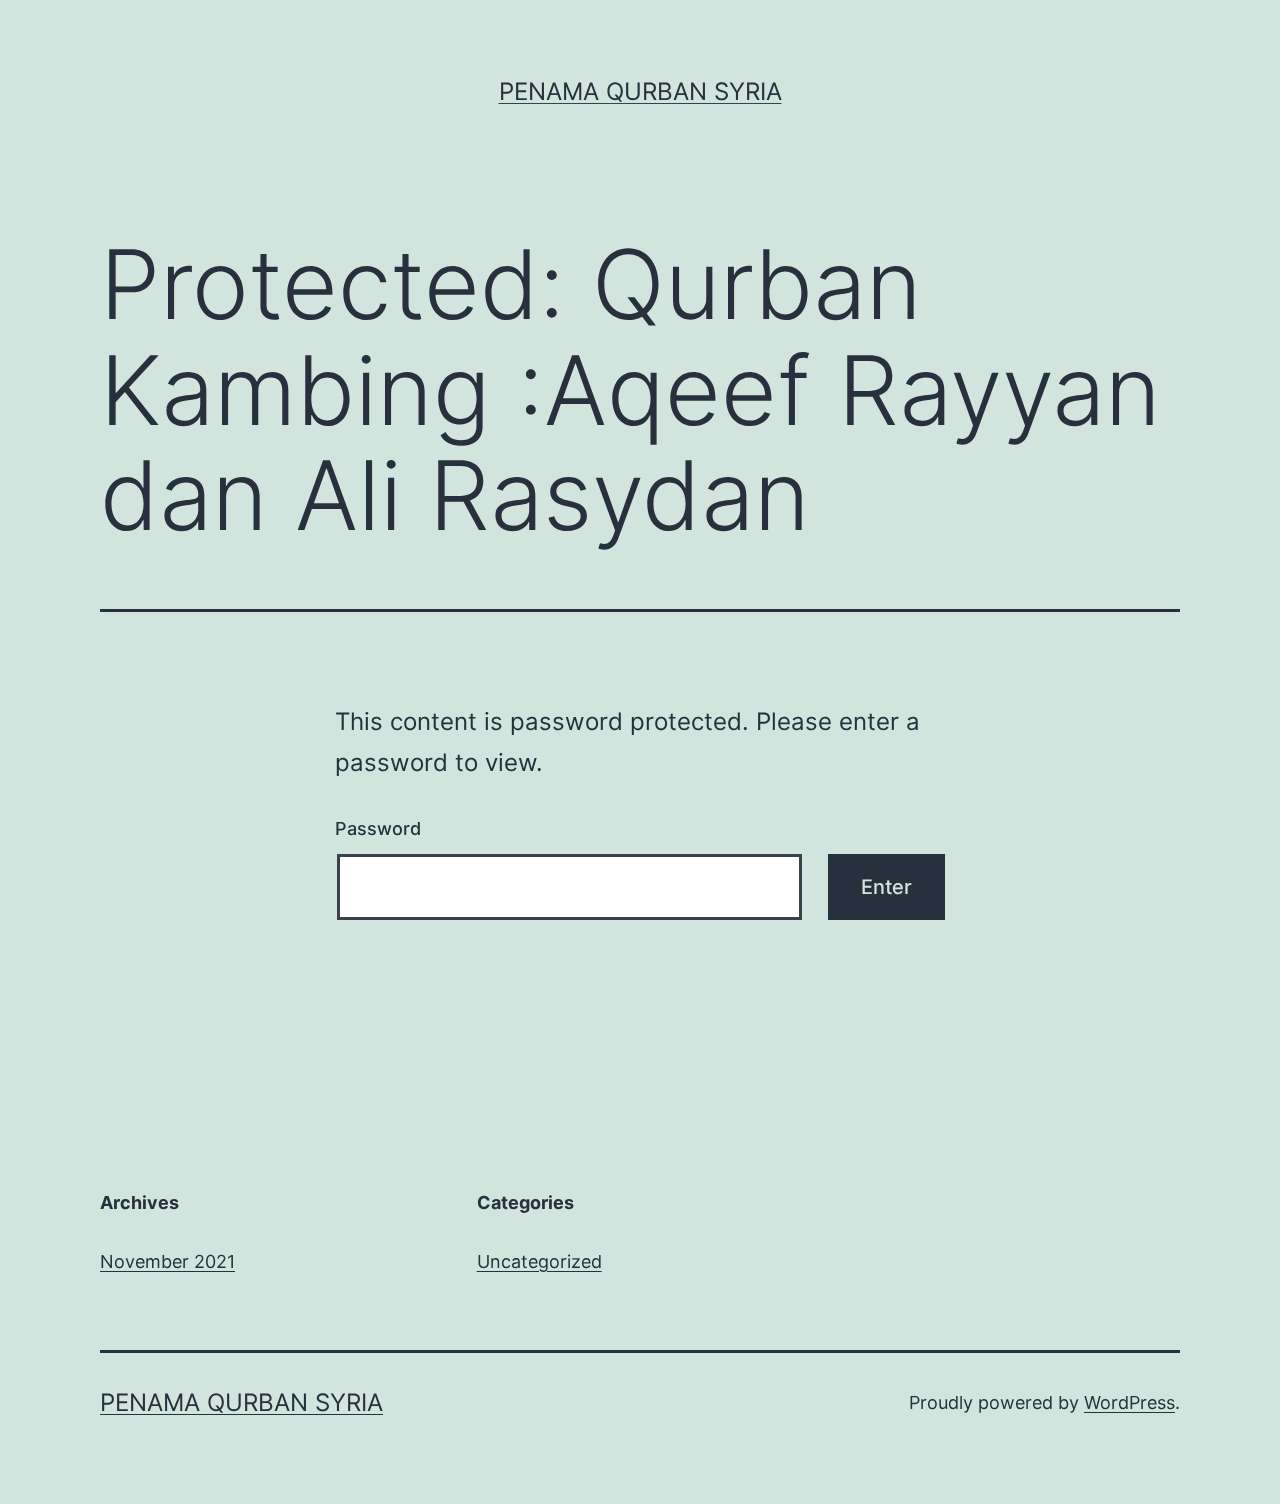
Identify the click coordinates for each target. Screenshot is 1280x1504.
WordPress (1129, 1402)
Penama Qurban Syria (640, 91)
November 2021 (167, 1261)
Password (378, 828)
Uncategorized (539, 1261)
